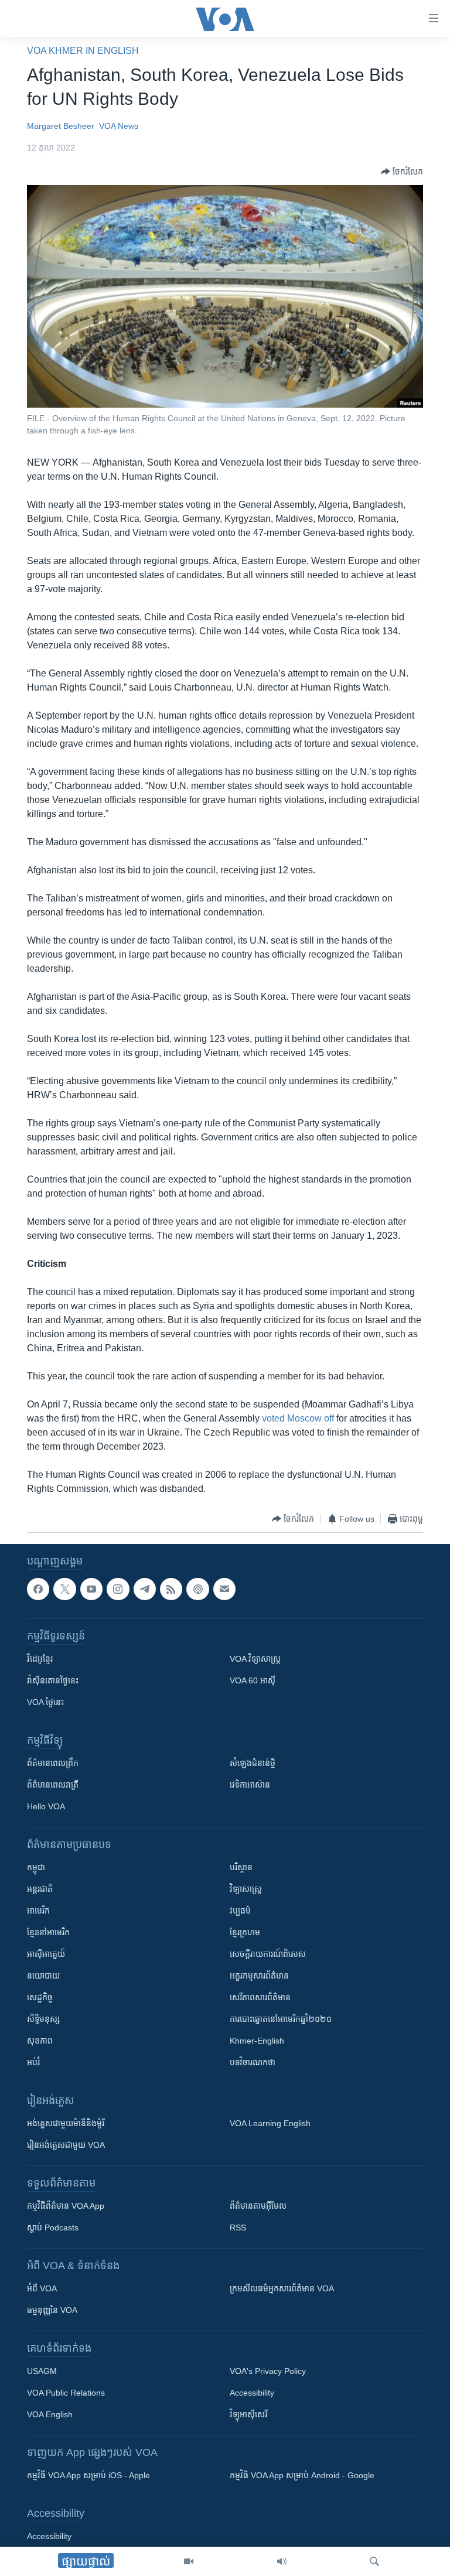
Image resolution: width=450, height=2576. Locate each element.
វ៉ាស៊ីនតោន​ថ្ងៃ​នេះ (53, 1681)
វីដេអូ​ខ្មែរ (40, 1659)
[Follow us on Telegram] (145, 1589)
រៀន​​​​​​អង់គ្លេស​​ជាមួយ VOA (66, 2145)
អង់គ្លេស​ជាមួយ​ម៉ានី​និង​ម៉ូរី (66, 2124)
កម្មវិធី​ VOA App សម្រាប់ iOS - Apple (88, 2476)
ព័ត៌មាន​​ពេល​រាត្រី (53, 1785)
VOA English (50, 2415)
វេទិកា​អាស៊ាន (250, 1785)
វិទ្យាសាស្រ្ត (246, 1890)
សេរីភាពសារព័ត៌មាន (260, 1998)
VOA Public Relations (66, 2393)
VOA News (119, 126)
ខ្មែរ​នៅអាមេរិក (48, 1933)
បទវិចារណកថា (253, 2063)
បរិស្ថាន (241, 1868)
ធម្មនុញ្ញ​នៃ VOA (52, 2311)
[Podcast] (197, 1589)
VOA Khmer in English (83, 51)
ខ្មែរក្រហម (245, 1933)
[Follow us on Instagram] (118, 1589)
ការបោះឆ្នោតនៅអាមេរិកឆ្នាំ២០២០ (281, 2020)
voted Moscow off (298, 1418)
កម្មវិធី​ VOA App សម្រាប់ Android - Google (302, 2476)
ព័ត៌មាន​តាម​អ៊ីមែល (258, 2206)
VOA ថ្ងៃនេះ (45, 1703)
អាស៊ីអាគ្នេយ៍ (46, 1955)
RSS (238, 2228)
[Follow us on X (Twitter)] (64, 1589)
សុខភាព (40, 2041)
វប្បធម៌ (240, 1911)
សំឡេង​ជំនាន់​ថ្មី (253, 1764)
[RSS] (171, 1589)
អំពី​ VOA (42, 2289)
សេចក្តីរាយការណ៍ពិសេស (268, 1955)
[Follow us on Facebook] (38, 1589)
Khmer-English (257, 2041)
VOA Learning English (270, 2124)
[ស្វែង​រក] (374, 2561)
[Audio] (282, 2561)
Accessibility (252, 2393)
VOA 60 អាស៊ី (253, 1681)
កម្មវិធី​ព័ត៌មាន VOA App (66, 2206)
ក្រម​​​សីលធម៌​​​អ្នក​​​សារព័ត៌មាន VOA (282, 2289)
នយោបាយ (43, 1976)
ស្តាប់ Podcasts (53, 2228)
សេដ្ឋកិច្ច (40, 1998)
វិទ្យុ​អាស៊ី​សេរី (248, 2415)
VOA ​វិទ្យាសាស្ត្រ (255, 1659)
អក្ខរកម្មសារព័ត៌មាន (259, 1976)
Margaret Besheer (61, 126)
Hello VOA (46, 1807)
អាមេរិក (38, 1911)
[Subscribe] (224, 1589)
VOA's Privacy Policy (268, 2372)
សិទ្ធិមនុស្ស (43, 2020)
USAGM (42, 2372)
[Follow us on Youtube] (91, 1589)
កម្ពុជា (36, 1868)
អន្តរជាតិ (40, 1890)
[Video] (189, 2561)
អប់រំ (33, 2063)
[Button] (402, 172)
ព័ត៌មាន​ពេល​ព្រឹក (53, 1764)
